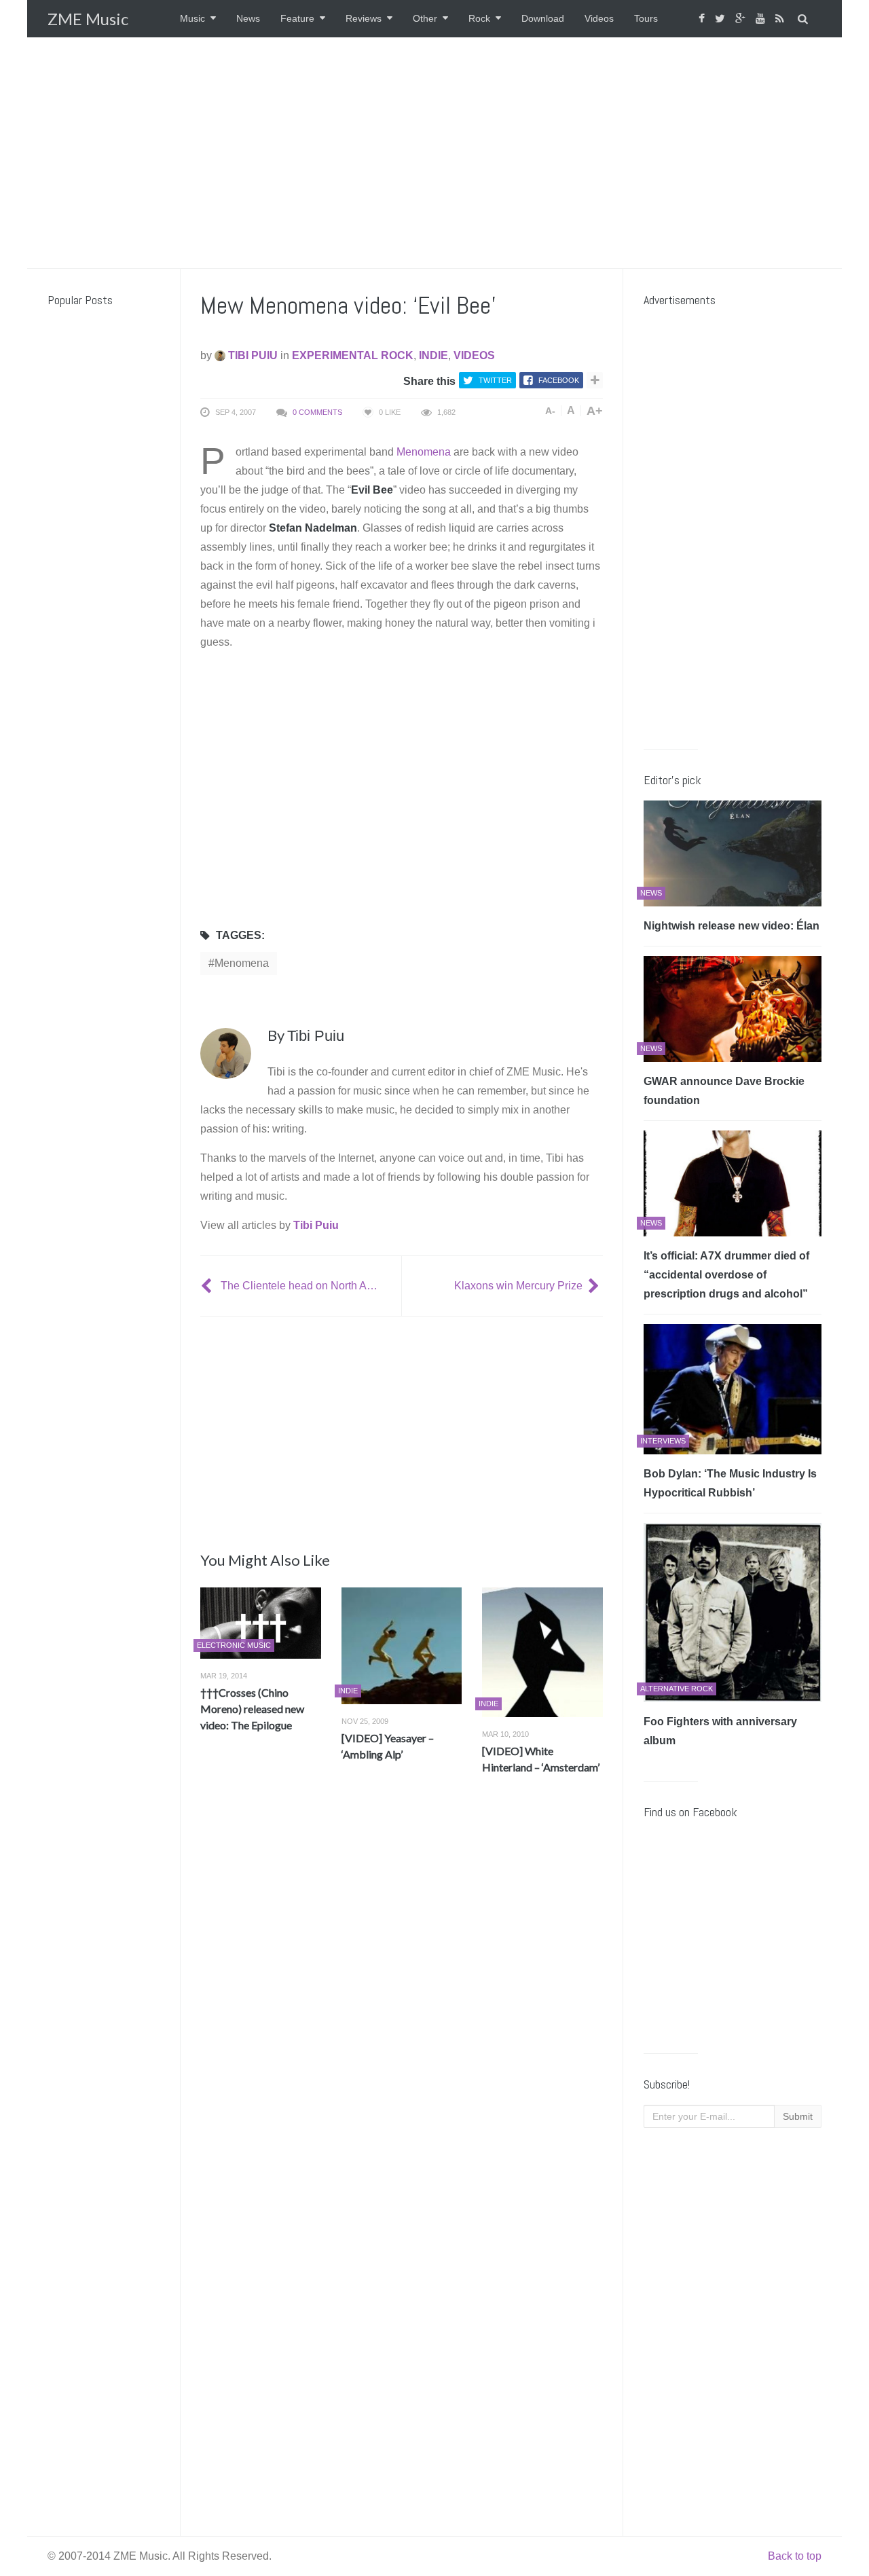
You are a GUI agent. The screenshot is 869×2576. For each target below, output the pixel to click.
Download (543, 18)
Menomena (424, 452)
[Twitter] (722, 19)
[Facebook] (703, 19)
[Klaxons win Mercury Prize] (595, 1286)
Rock (479, 18)
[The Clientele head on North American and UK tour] (208, 1286)
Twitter (495, 380)
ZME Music (88, 19)
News (248, 18)
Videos (599, 18)
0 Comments (317, 412)
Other (425, 18)
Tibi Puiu (252, 355)
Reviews (364, 18)
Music (192, 18)
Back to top (795, 2556)
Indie (433, 355)
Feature (297, 18)
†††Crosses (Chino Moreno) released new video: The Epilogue (252, 1709)
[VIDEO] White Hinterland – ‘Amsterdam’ (541, 1759)
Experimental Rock (353, 355)
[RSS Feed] (781, 19)
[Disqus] (402, 1986)
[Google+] (742, 19)
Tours (646, 18)
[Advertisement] (434, 153)
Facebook (559, 380)
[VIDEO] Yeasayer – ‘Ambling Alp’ (388, 1746)
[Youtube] (762, 19)
